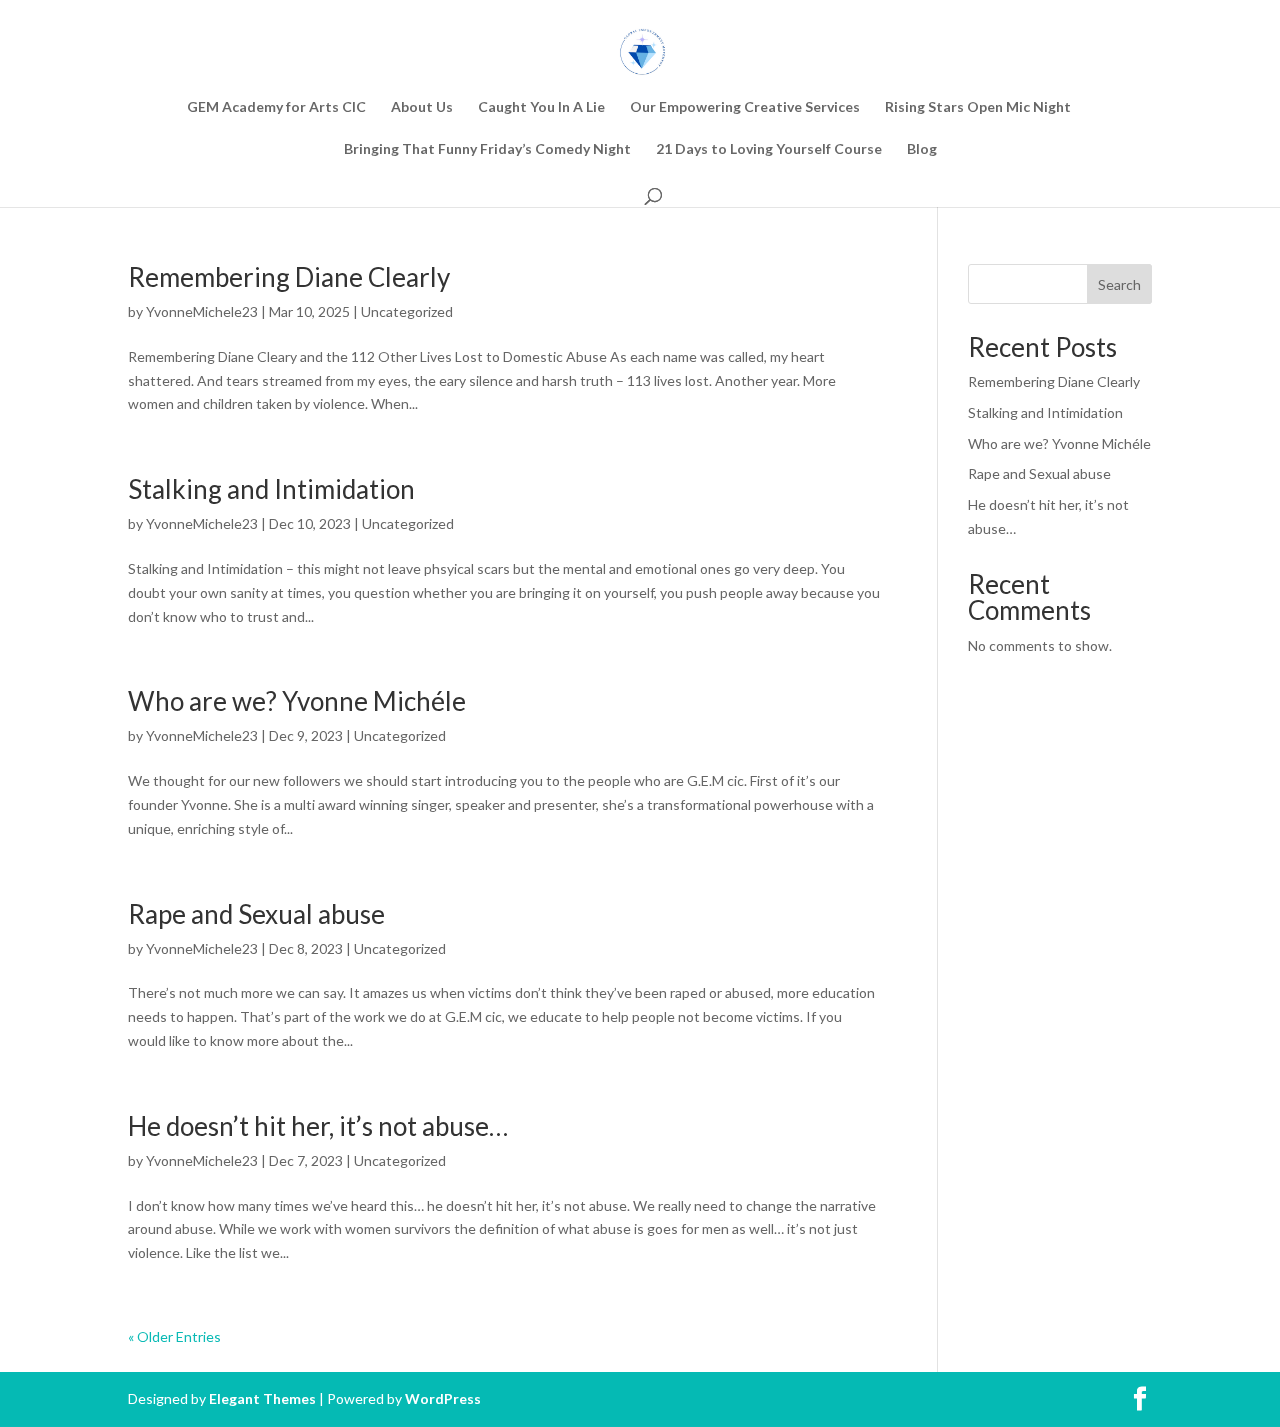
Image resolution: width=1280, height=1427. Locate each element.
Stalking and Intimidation (271, 489)
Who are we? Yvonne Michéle (297, 701)
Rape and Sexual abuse (256, 914)
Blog (922, 149)
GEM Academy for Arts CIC (276, 107)
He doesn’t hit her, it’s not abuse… (318, 1126)
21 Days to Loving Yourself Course (769, 149)
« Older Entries (174, 1336)
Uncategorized (407, 311)
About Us (422, 107)
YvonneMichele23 (202, 311)
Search (1119, 284)
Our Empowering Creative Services (745, 107)
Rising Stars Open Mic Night (978, 107)
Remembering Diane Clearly (289, 277)
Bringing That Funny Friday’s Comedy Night (487, 149)
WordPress (443, 1398)
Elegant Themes (262, 1398)
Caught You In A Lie (541, 107)
